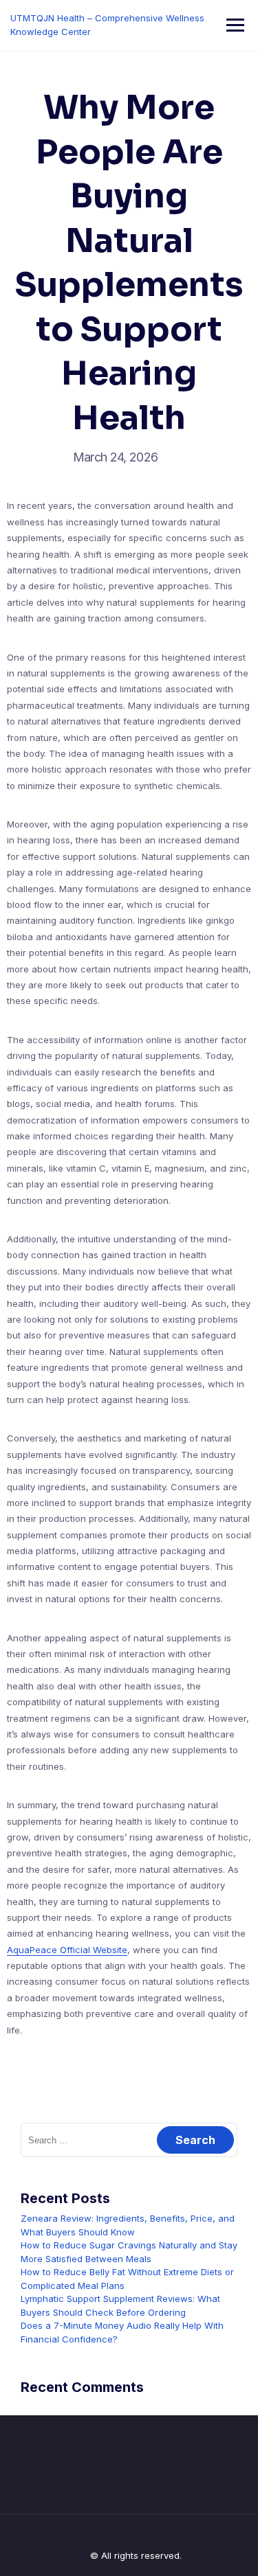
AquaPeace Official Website (67, 1950)
